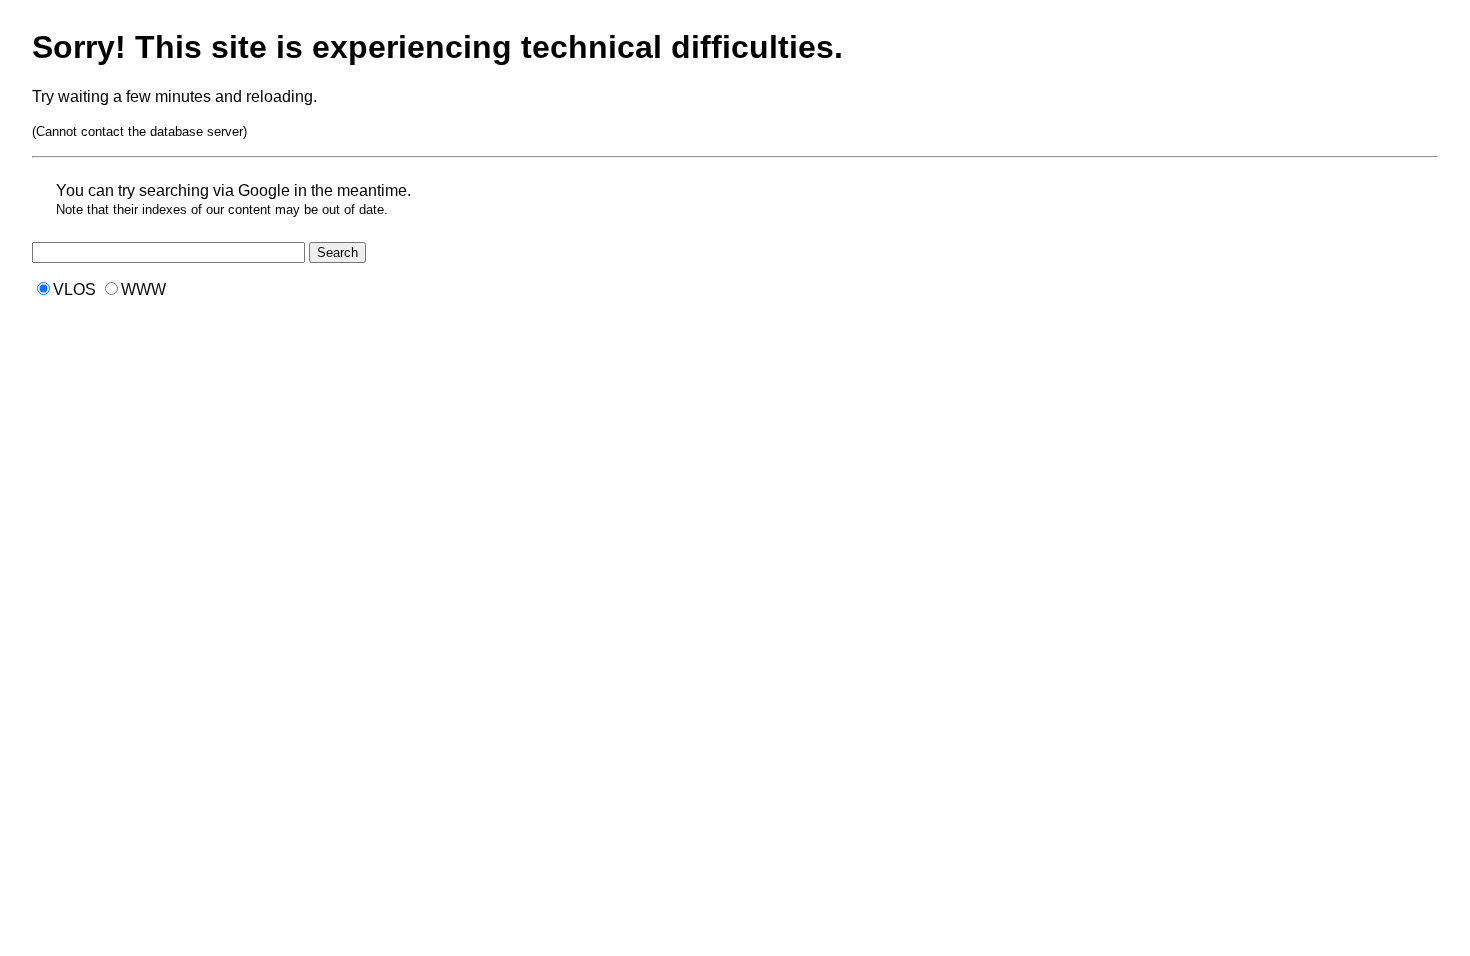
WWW (143, 289)
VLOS (74, 289)
